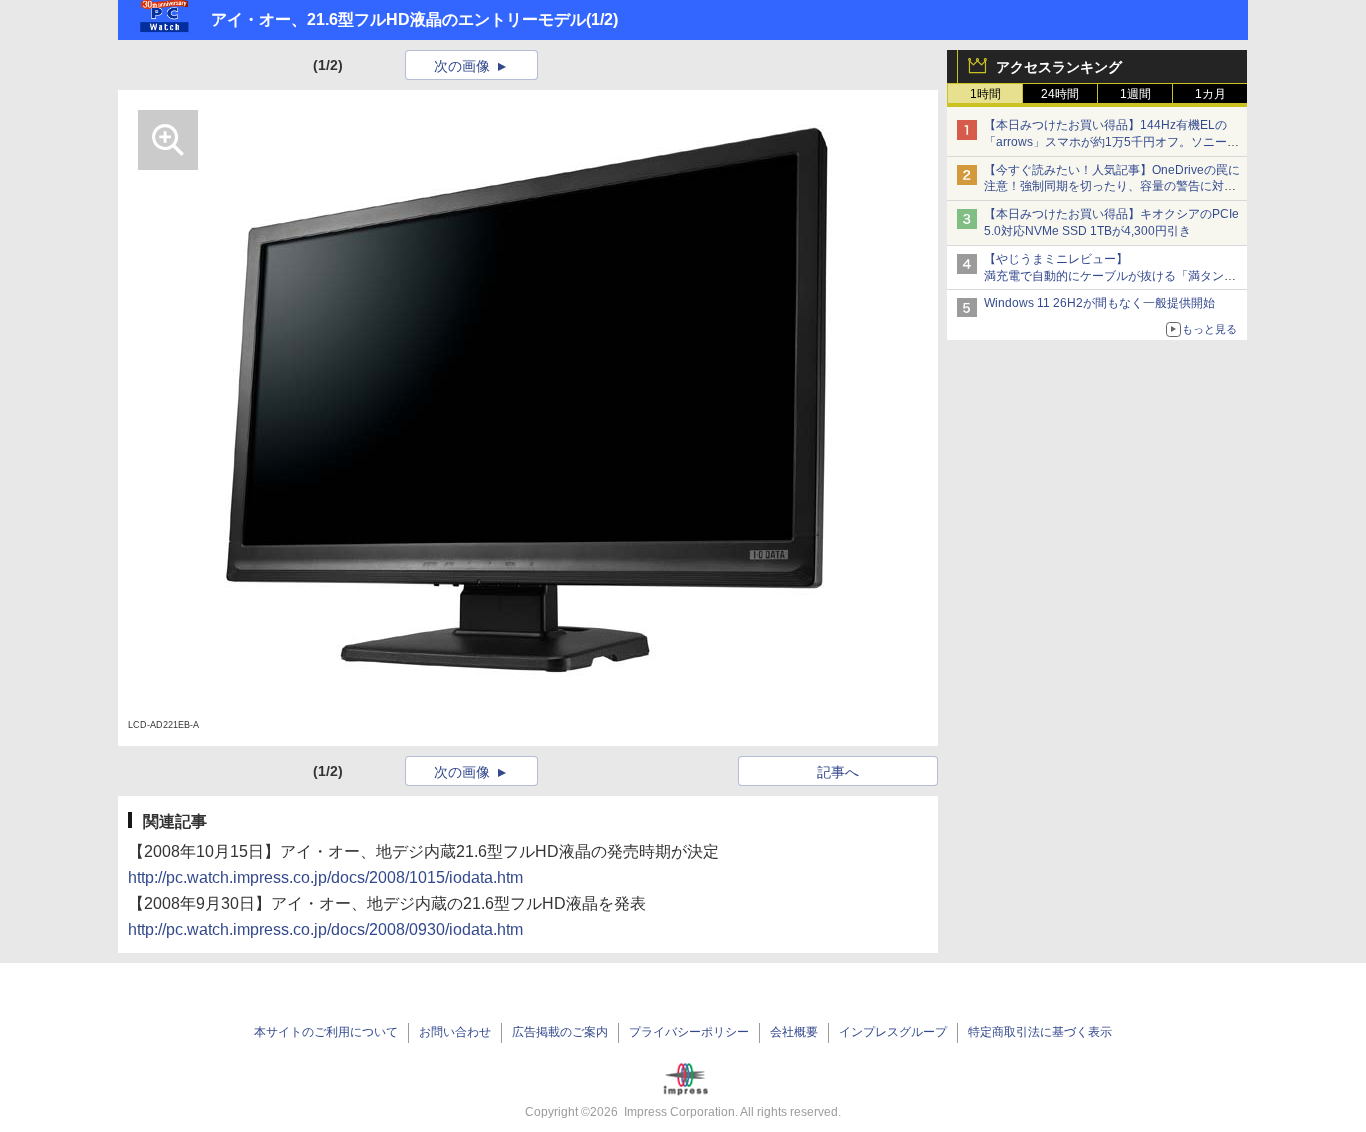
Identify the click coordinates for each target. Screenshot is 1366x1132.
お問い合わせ (455, 1032)
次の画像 (462, 66)
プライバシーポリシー (689, 1032)
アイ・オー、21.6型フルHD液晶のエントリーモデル (398, 19)
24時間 (1060, 94)
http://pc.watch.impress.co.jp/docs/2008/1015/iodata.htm (325, 877)
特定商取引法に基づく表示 (1040, 1032)
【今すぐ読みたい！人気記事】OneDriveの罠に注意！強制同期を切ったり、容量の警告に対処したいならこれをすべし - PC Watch (1112, 187)
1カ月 (1210, 94)
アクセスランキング (1059, 67)
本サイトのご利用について (326, 1032)
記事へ (838, 772)
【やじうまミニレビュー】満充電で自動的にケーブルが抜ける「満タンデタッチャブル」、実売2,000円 (1110, 276)
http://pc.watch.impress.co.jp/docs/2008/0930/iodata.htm (325, 929)
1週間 (1135, 94)
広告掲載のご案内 (560, 1032)
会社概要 (794, 1032)
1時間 (985, 94)
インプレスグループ (893, 1032)
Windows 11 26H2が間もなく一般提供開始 (1099, 303)
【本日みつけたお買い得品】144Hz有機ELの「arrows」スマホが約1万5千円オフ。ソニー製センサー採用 (1111, 142)
